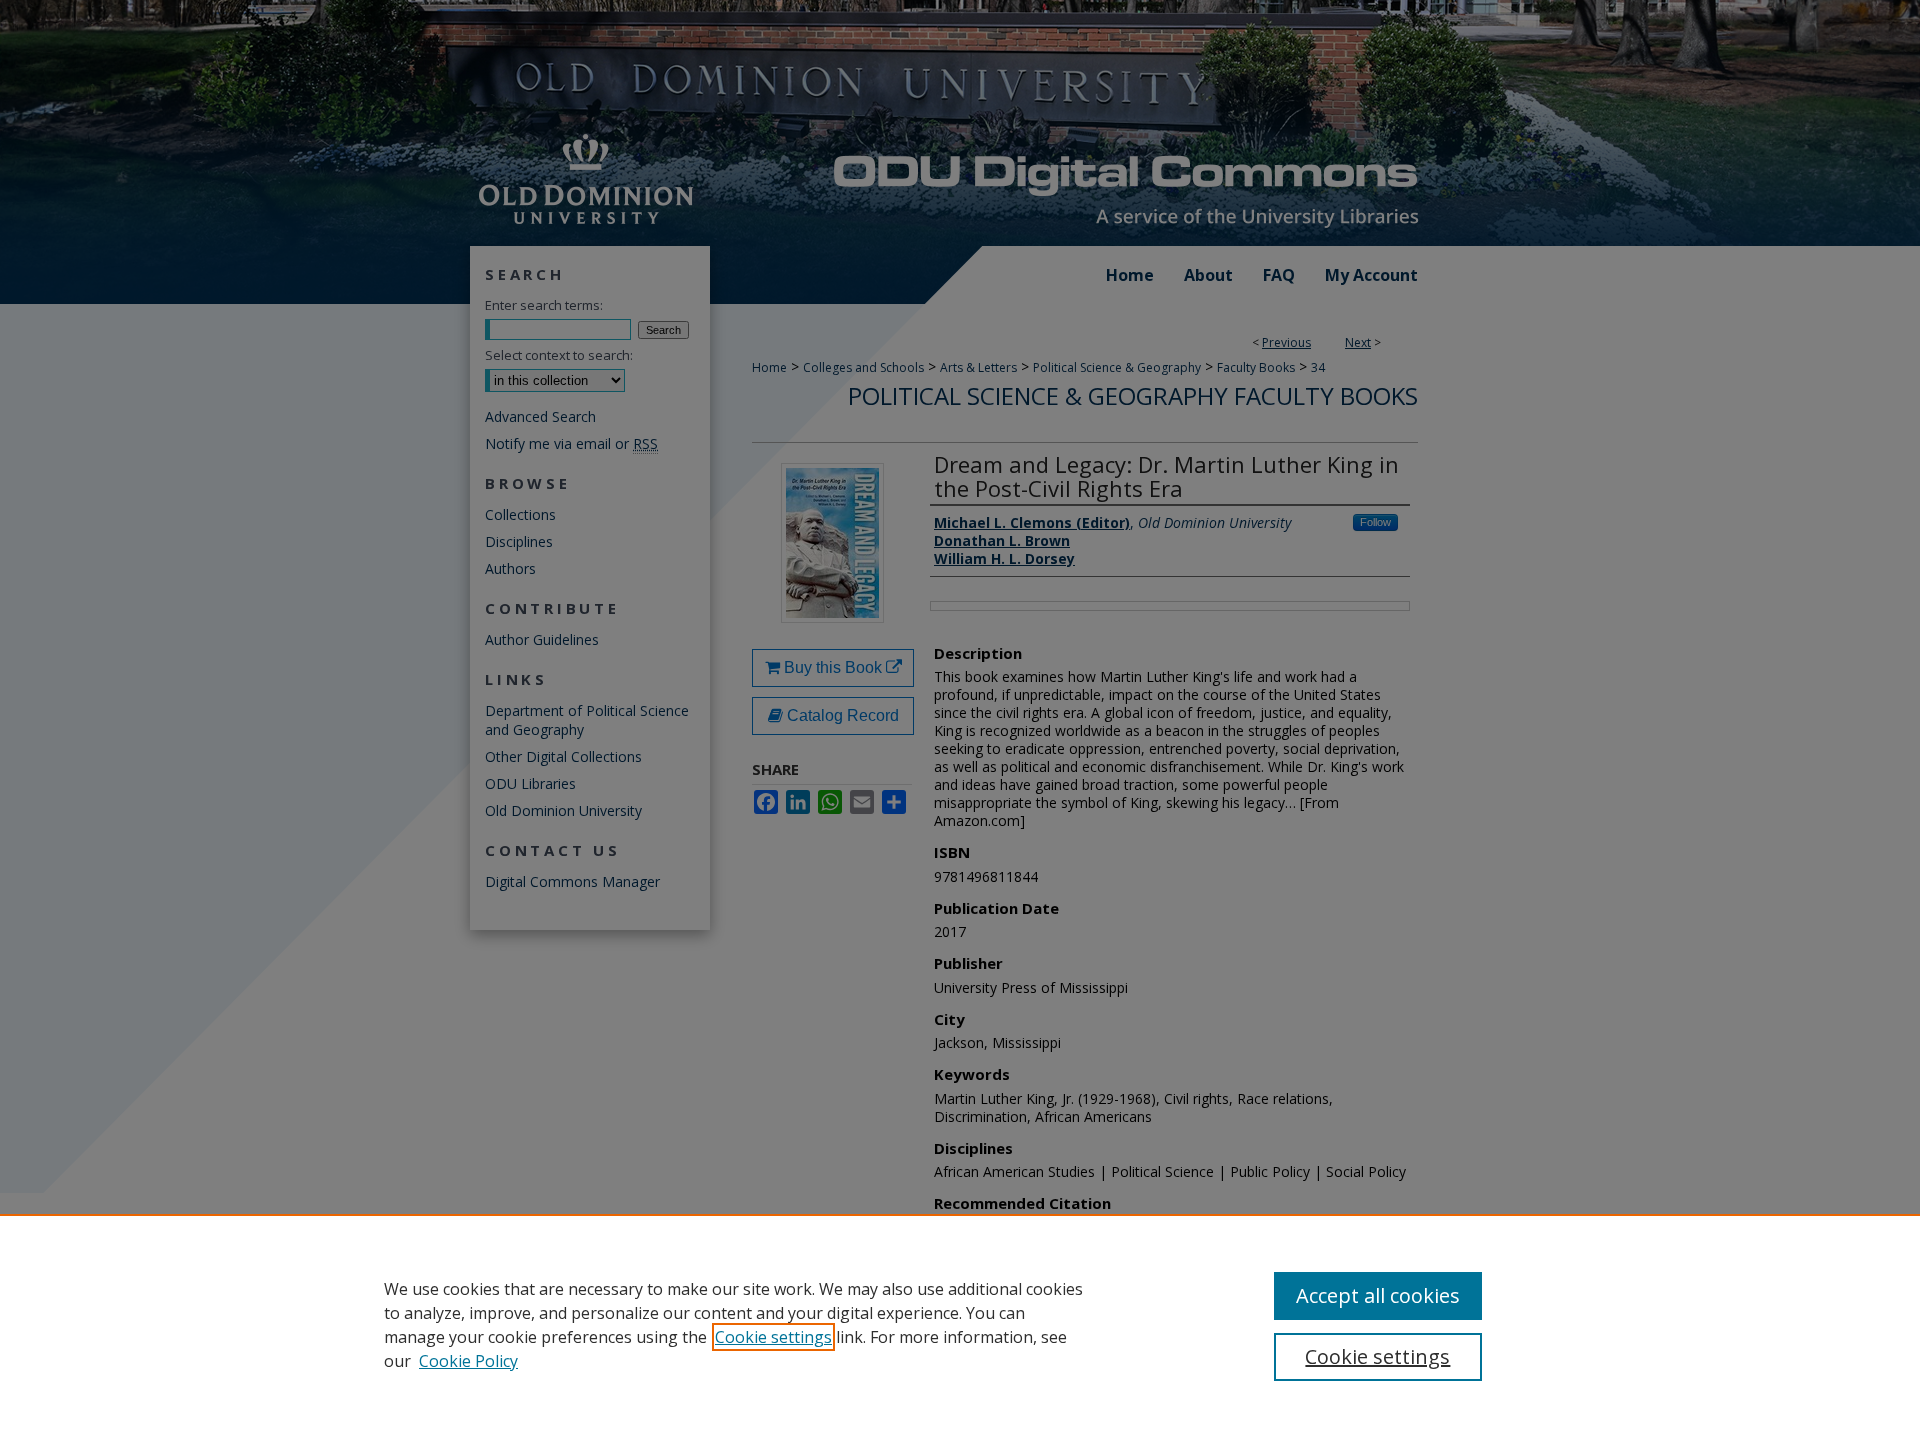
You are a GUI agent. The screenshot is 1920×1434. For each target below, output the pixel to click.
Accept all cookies (1378, 1295)
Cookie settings (773, 1337)
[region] (960, 1324)
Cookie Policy (468, 1361)
